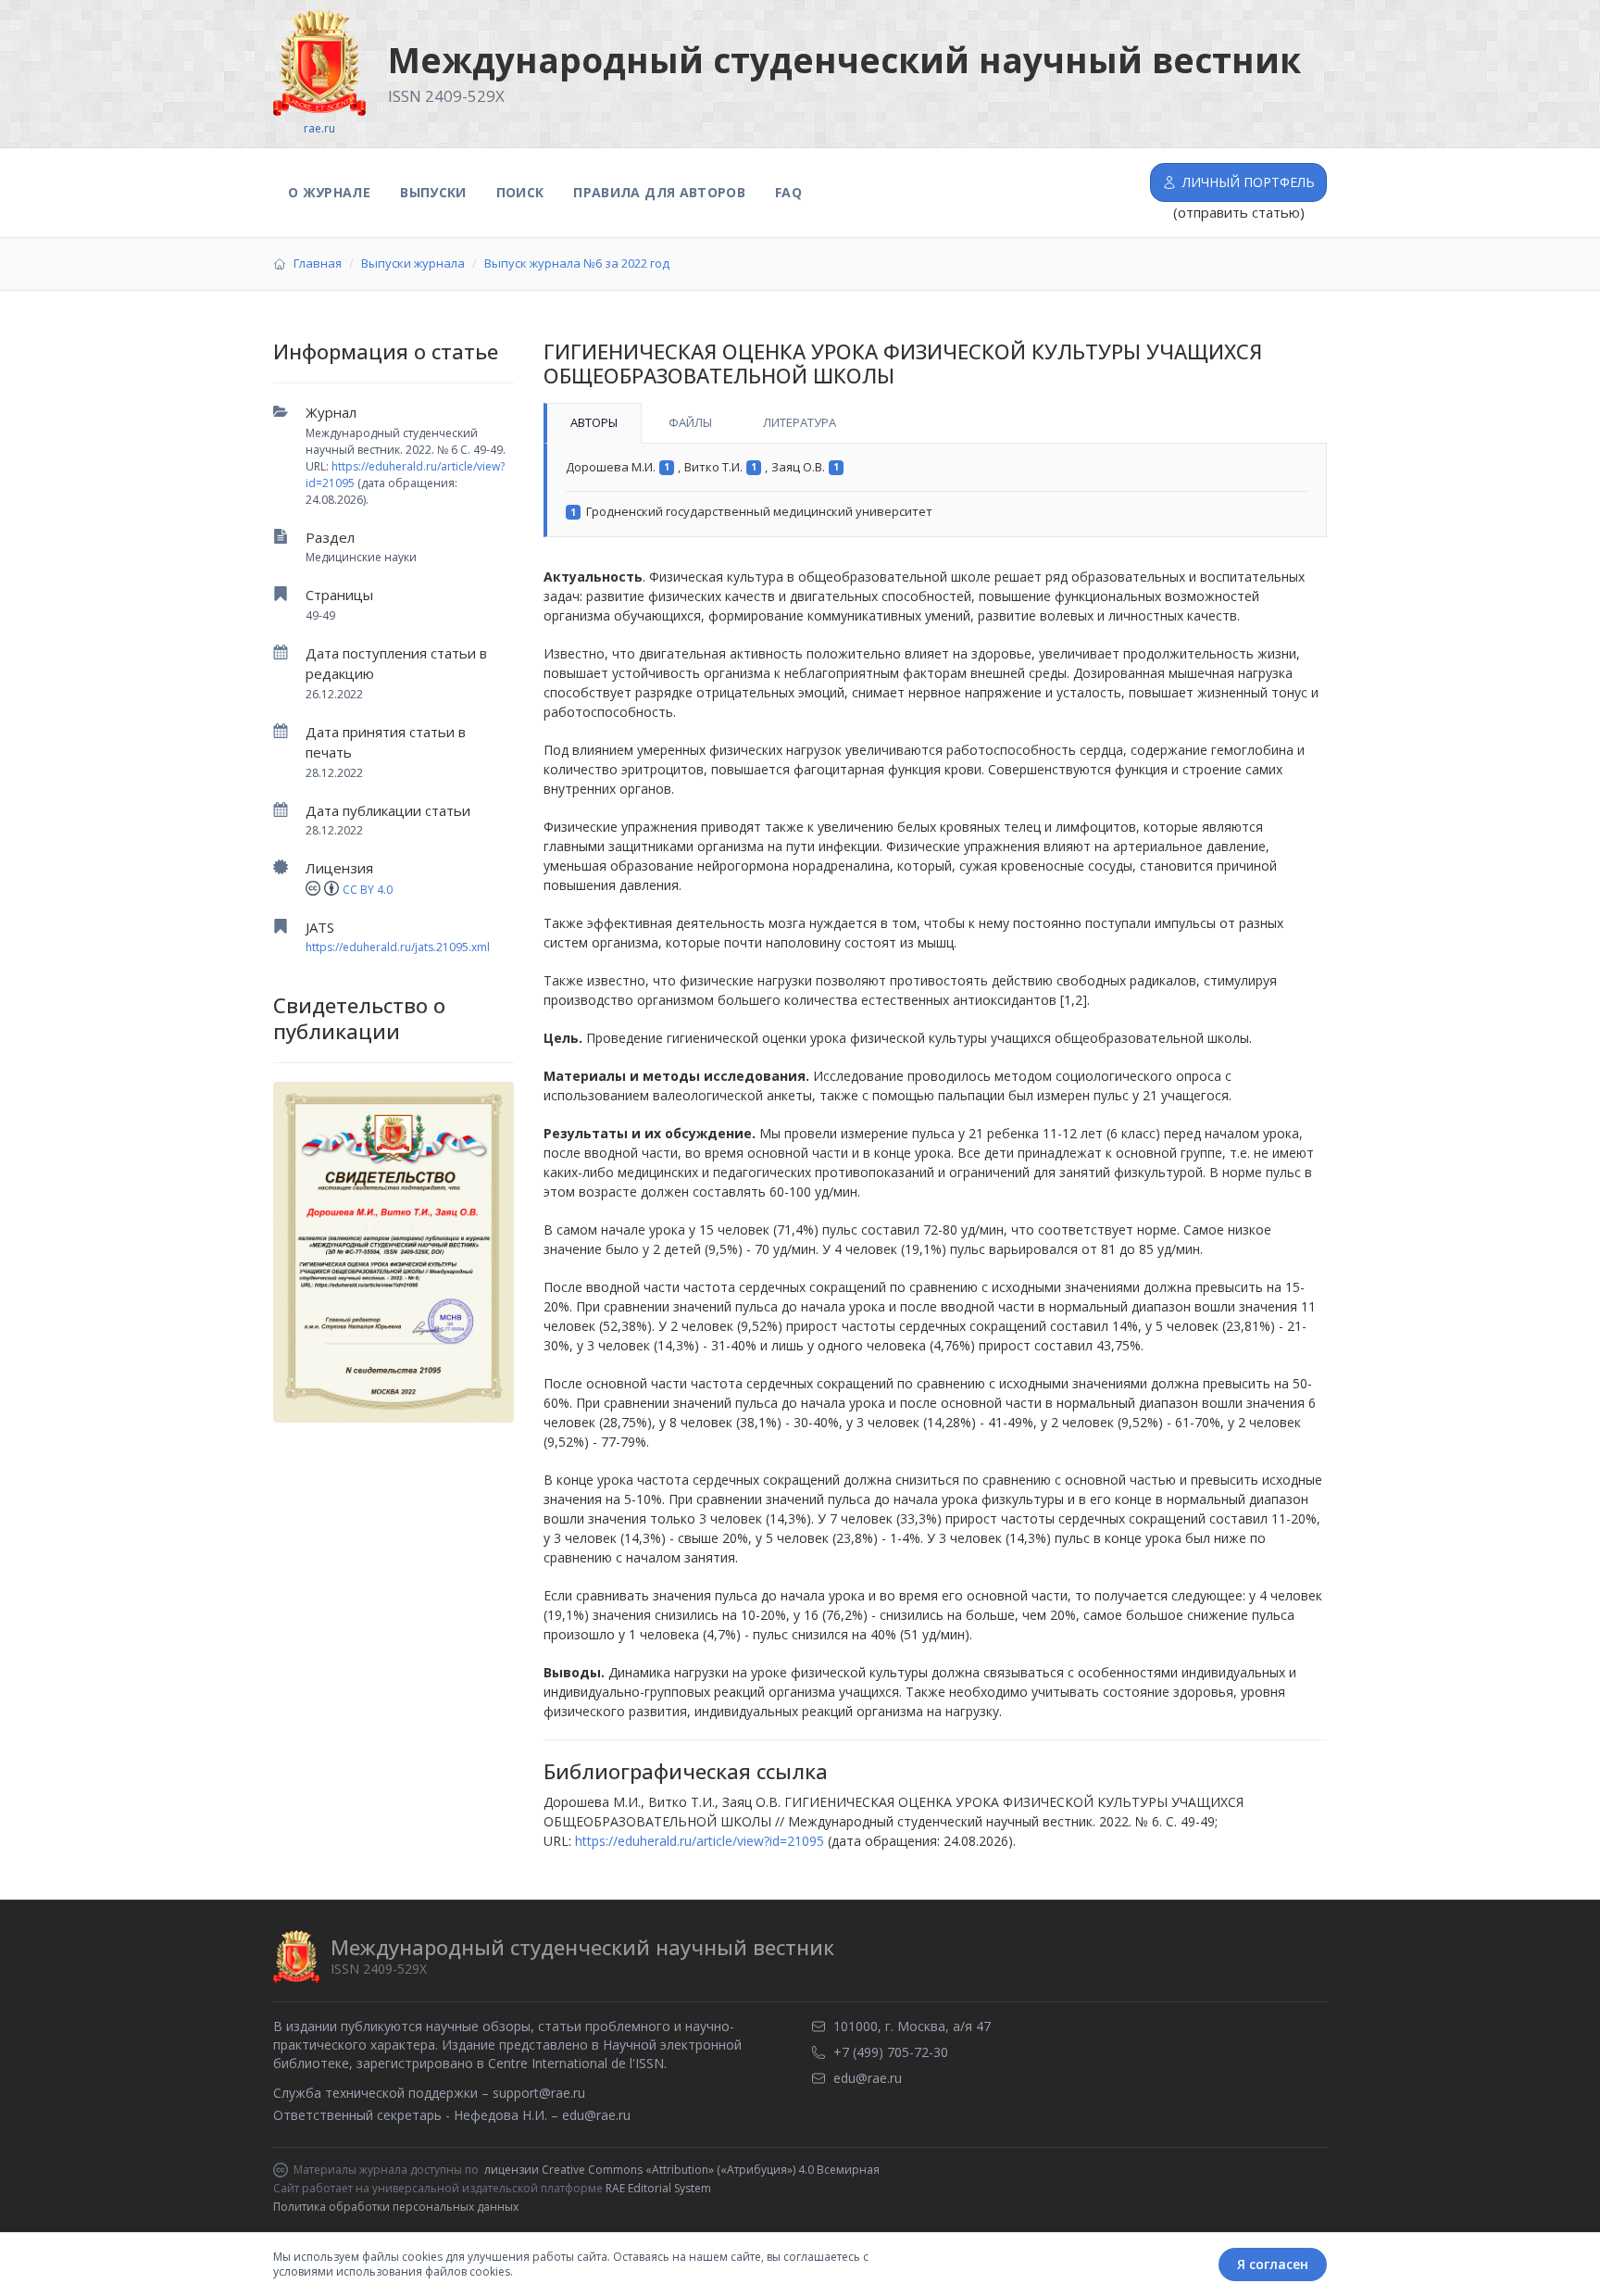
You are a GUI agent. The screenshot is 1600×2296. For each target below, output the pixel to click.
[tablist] (935, 423)
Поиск (520, 192)
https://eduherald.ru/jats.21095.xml (398, 947)
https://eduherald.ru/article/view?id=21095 (700, 1841)
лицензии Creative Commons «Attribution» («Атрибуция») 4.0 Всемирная (682, 2170)
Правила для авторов (659, 192)
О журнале (329, 192)
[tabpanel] (935, 490)
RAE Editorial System (658, 2188)
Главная (318, 263)
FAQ (788, 192)
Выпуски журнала (413, 263)
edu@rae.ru (596, 2115)
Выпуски (433, 192)
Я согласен (1273, 2264)
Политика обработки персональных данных (396, 2207)
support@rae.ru (539, 2093)
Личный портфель (1249, 182)
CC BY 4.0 (368, 890)
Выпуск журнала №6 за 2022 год (577, 263)
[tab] (593, 423)
